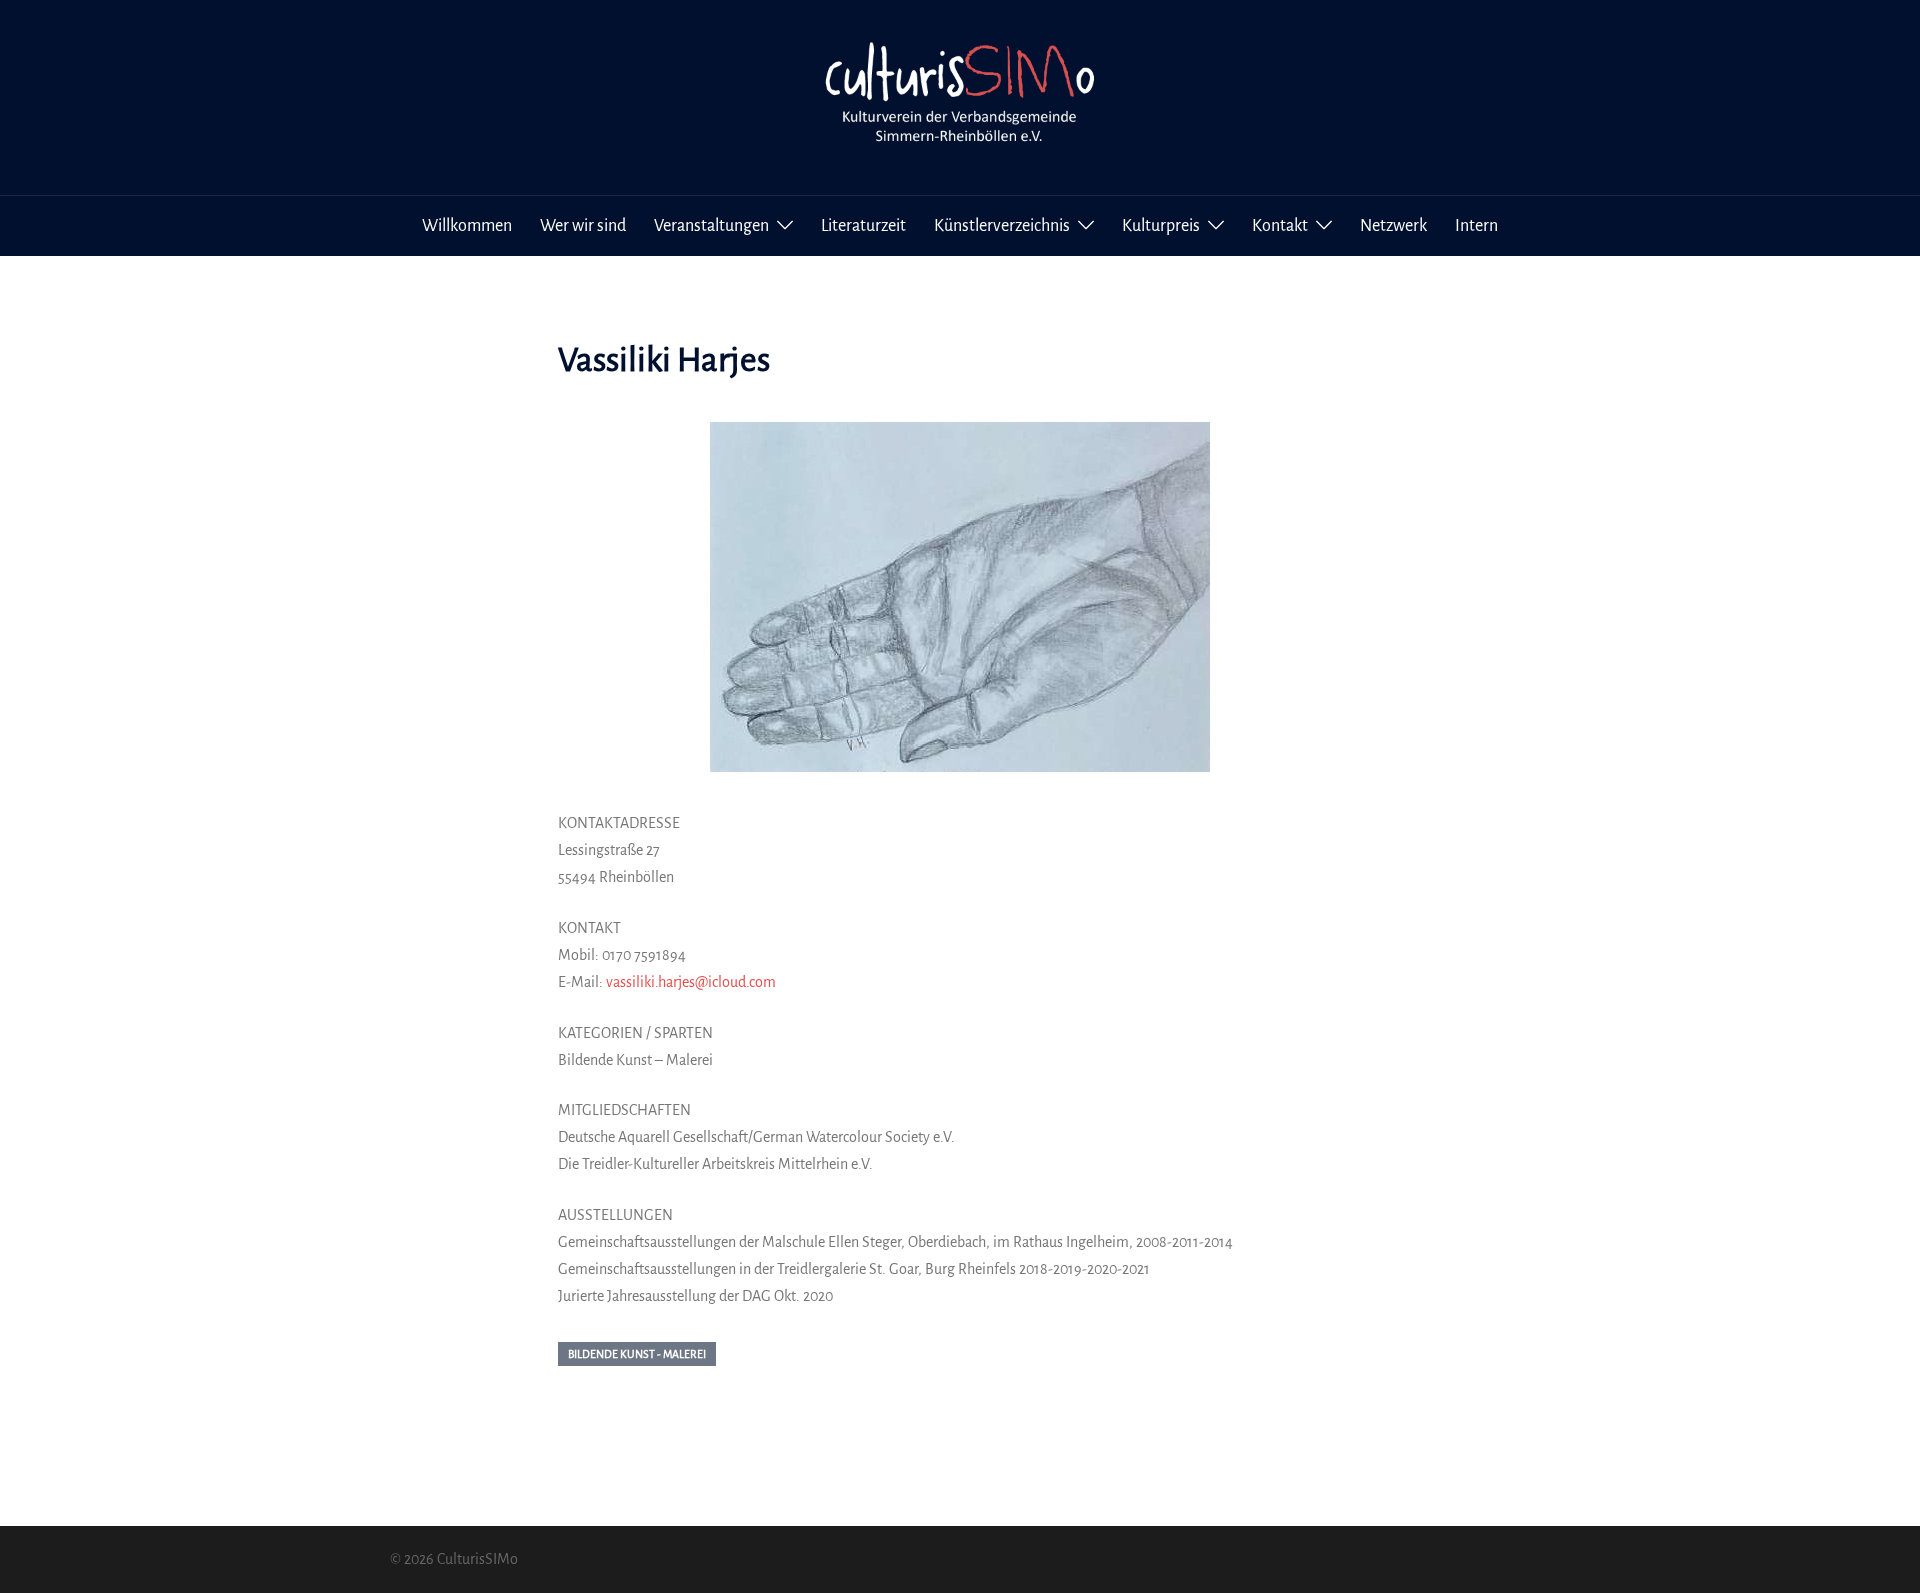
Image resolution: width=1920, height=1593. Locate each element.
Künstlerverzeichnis (1002, 226)
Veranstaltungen (711, 226)
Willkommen (467, 226)
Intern (1476, 226)
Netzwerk (1393, 226)
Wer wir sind (583, 226)
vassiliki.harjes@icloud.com (691, 982)
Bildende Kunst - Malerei (637, 1354)
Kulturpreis (1161, 226)
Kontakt (1280, 226)
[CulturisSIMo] (960, 96)
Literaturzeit (863, 226)
